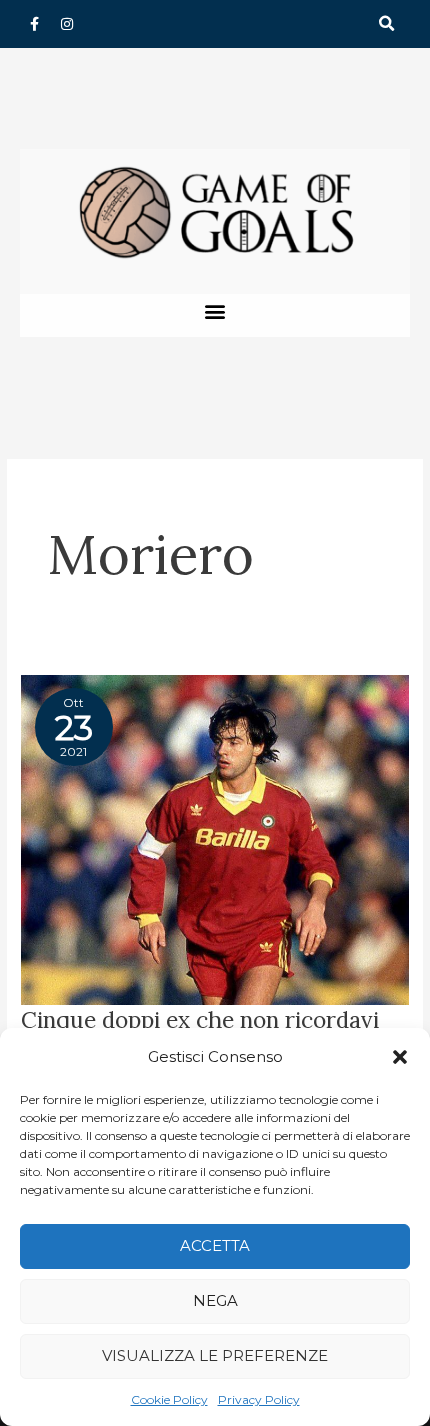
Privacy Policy (259, 1399)
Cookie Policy (169, 1399)
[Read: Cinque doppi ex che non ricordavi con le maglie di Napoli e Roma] (215, 838)
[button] (400, 1057)
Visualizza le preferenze (215, 1355)
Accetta (215, 1245)
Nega (215, 1300)
